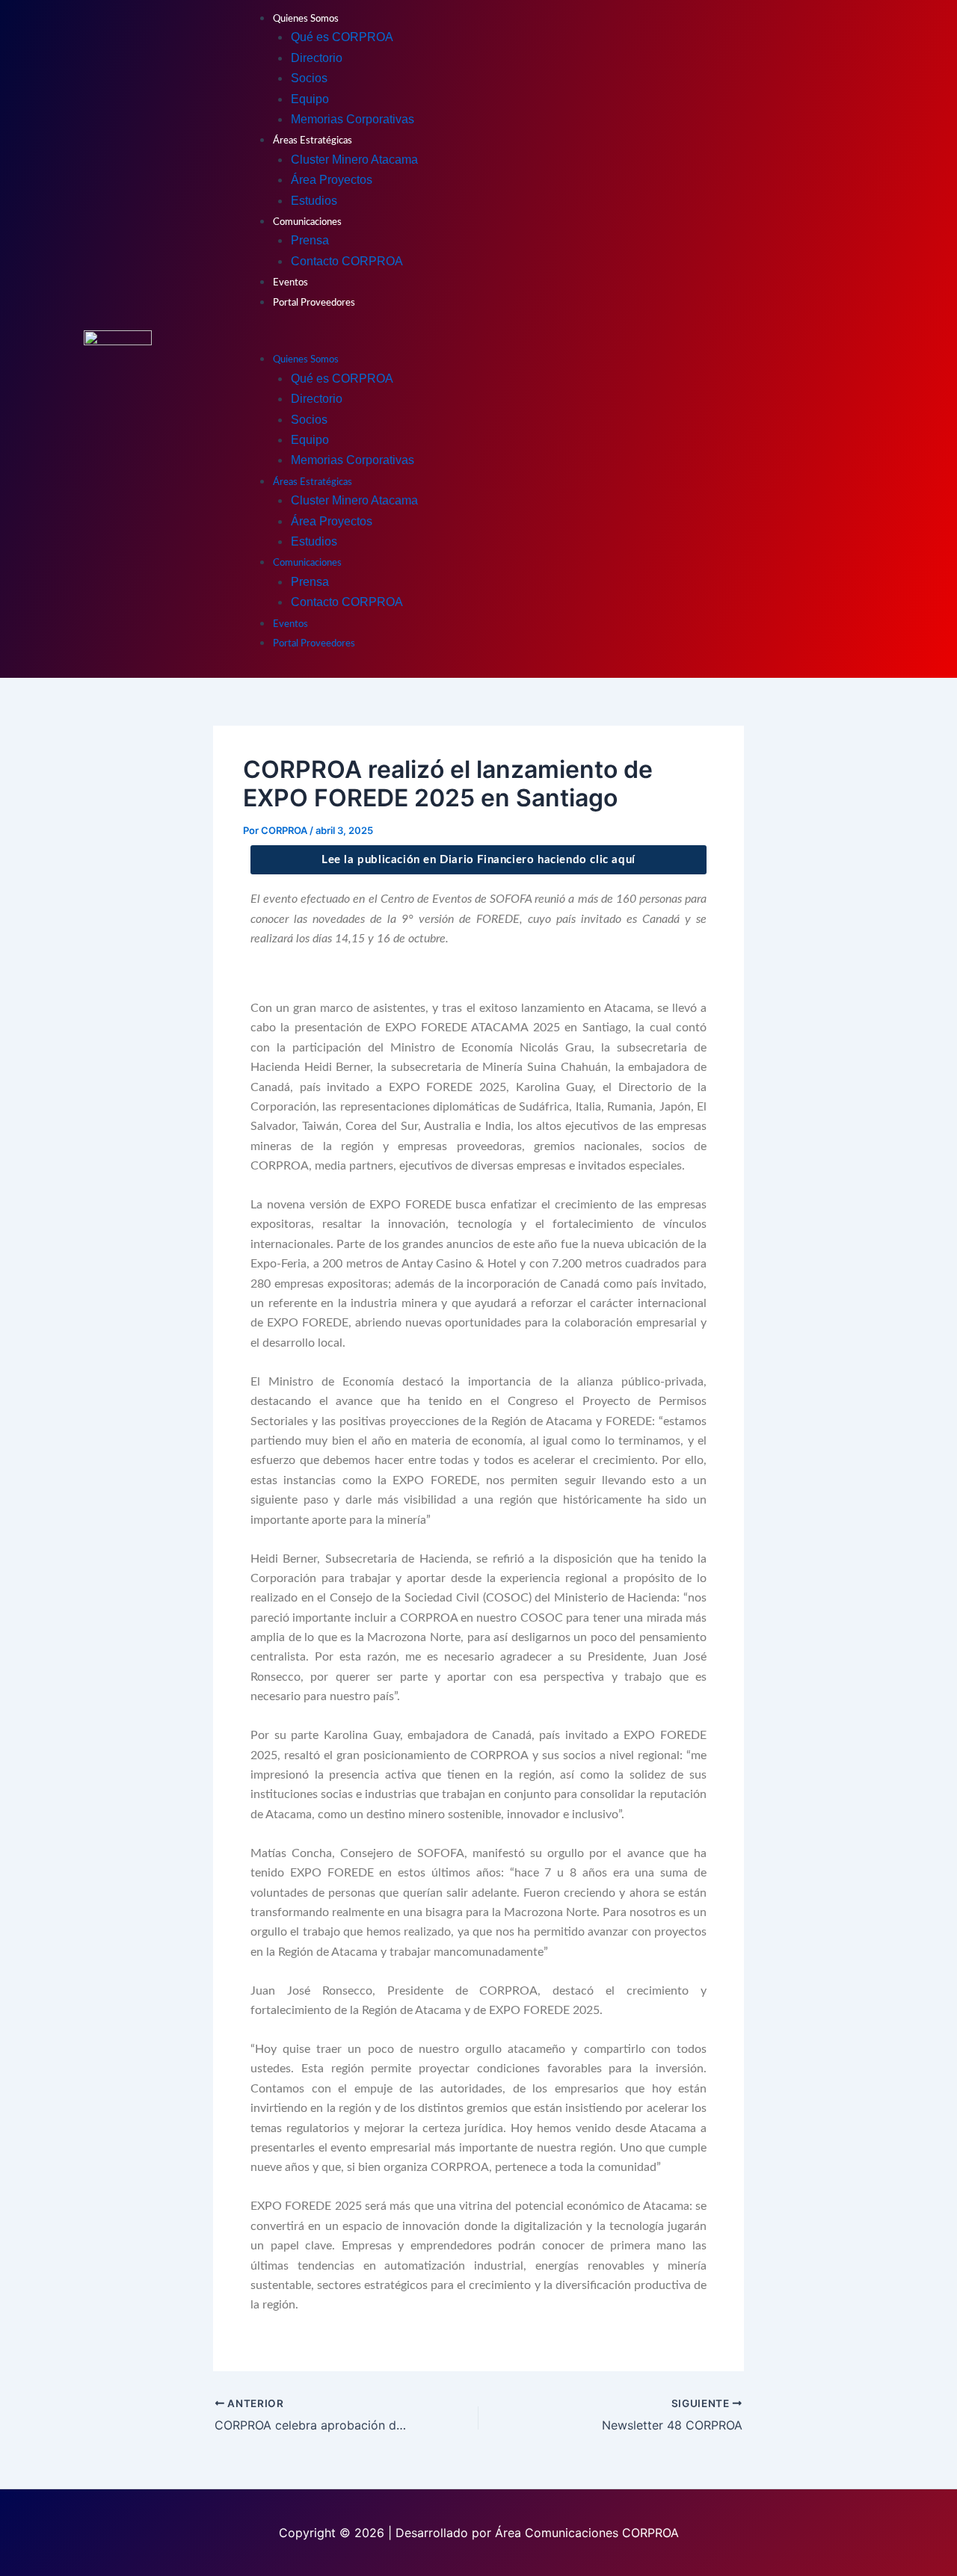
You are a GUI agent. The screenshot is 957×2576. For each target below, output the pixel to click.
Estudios (314, 201)
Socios (309, 78)
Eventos (290, 283)
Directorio (317, 58)
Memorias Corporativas (353, 119)
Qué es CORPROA (342, 37)
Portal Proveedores (314, 303)
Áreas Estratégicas (313, 141)
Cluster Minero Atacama (354, 160)
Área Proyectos (332, 180)
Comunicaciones (307, 222)
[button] (555, 339)
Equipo (310, 99)
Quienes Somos (306, 19)
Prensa (310, 240)
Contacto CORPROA (347, 261)
